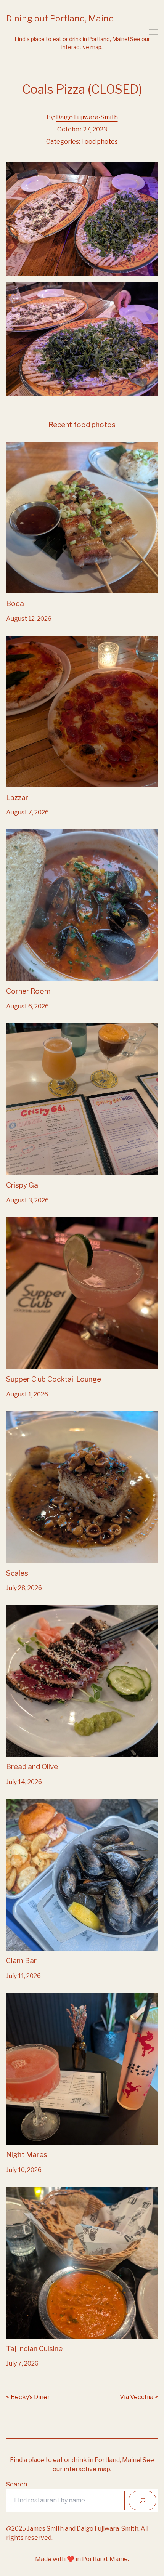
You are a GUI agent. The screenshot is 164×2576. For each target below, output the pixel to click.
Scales (16, 1416)
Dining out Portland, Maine (60, 18)
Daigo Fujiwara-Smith (87, 117)
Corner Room (26, 834)
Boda (14, 446)
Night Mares (24, 1997)
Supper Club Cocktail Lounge (48, 1222)
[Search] (142, 2500)
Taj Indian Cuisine (31, 2191)
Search (17, 2484)
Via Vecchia (137, 2397)
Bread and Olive (29, 1609)
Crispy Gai (20, 1028)
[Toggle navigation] (153, 32)
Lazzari (17, 640)
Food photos (100, 142)
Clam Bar (19, 1803)
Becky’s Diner (30, 2397)
